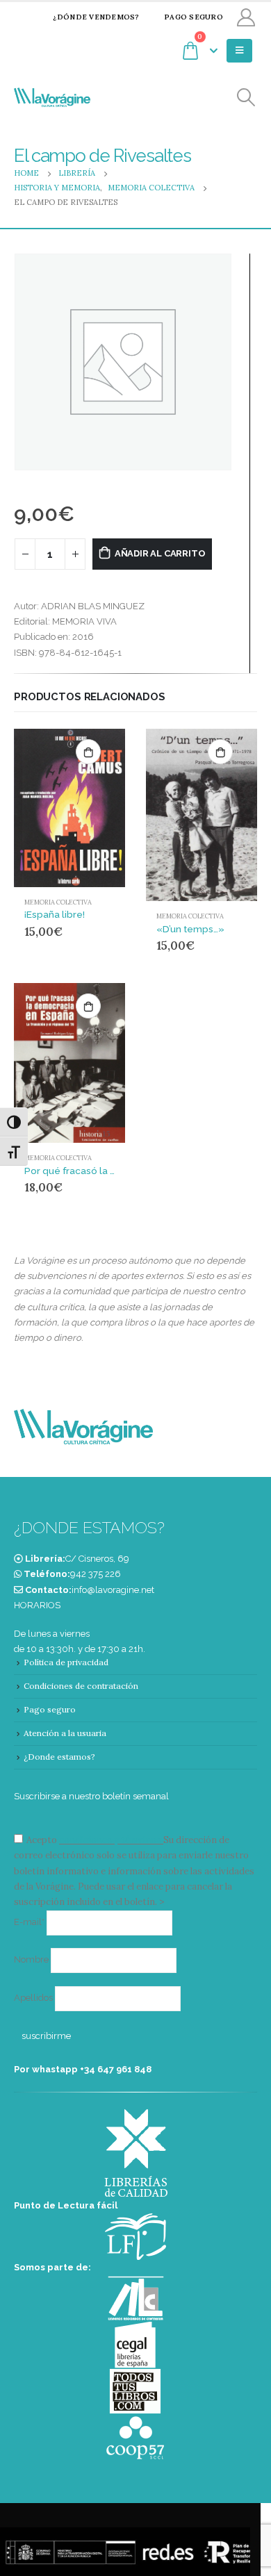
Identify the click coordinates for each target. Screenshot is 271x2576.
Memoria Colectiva (58, 902)
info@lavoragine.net (113, 1590)
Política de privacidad (66, 1662)
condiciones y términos (110, 1840)
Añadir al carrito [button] (88, 752)
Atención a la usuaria (65, 1733)
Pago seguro (194, 17)
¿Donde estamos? (59, 1757)
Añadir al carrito (160, 553)
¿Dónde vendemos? (96, 17)
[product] (69, 808)
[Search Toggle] (246, 98)
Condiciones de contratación (81, 1686)
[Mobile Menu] (239, 51)
